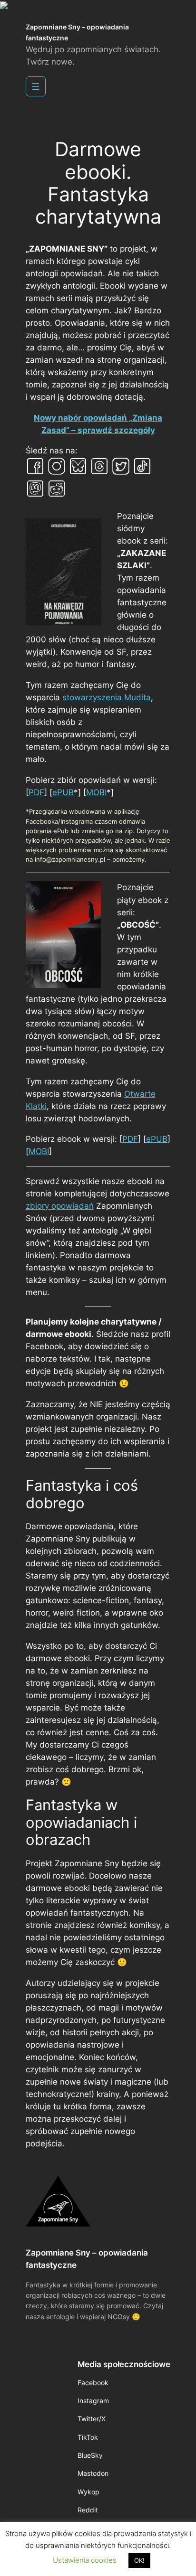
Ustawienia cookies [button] (85, 2560)
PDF (36, 792)
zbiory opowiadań (60, 1206)
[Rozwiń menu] (36, 86)
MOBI (96, 792)
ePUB (63, 792)
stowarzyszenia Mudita (107, 697)
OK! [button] (139, 2560)
